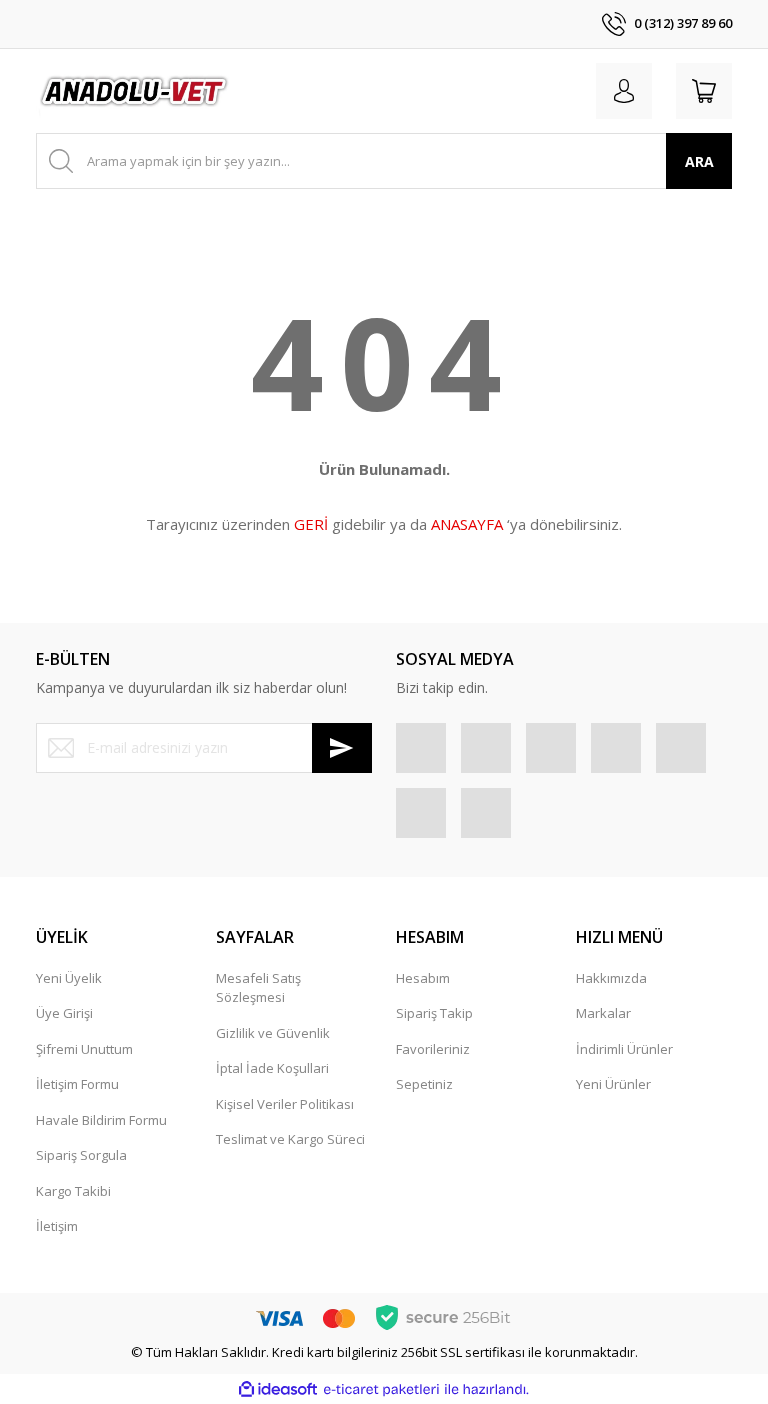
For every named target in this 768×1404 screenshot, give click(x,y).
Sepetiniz (424, 1084)
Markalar (603, 1013)
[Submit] (342, 748)
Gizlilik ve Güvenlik (273, 1033)
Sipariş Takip (434, 1013)
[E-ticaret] (381, 1390)
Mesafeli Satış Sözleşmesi (258, 988)
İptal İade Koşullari (272, 1068)
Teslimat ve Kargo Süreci (290, 1139)
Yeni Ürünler (613, 1084)
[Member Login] (624, 91)
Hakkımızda (611, 978)
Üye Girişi (64, 1013)
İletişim (57, 1226)
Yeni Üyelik (69, 978)
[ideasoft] (278, 1390)
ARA (699, 161)
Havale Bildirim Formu (101, 1120)
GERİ (311, 524)
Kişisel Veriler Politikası (285, 1104)
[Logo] (135, 91)
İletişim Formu (77, 1084)
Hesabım (423, 978)
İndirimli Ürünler (624, 1049)
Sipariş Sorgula (81, 1155)
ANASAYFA (467, 524)
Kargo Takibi (73, 1191)
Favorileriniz (433, 1049)
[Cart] (704, 91)
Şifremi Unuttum (84, 1049)
